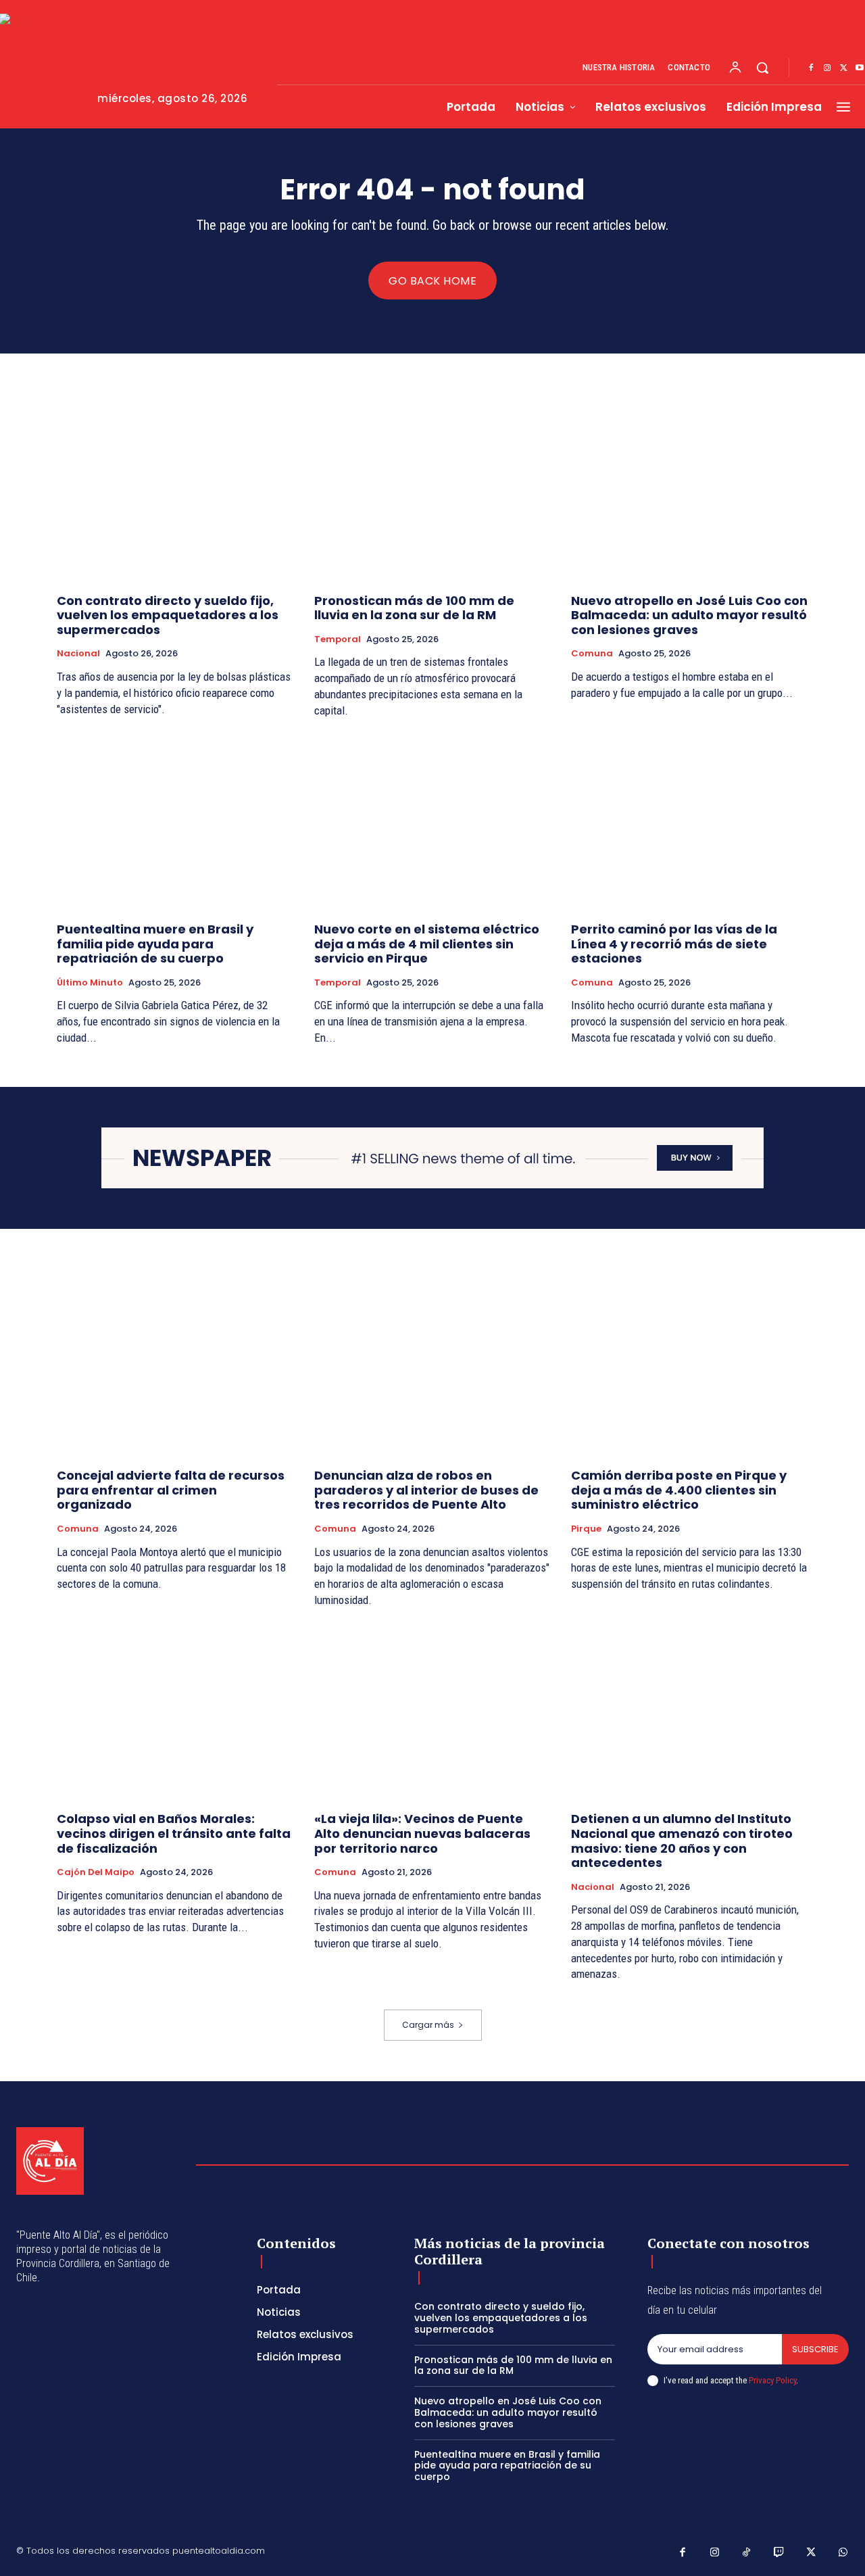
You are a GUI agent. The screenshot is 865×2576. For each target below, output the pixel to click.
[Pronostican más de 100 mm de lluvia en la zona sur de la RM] (433, 493)
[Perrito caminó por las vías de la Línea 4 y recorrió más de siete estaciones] (690, 822)
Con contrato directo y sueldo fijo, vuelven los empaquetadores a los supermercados (168, 615)
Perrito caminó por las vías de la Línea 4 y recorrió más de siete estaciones (674, 944)
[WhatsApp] (843, 2553)
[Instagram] (827, 68)
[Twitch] (779, 2553)
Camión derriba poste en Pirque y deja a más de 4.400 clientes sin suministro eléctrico (679, 1490)
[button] (762, 68)
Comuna (592, 654)
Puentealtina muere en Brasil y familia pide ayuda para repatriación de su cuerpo (155, 944)
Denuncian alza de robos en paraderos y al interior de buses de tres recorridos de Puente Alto (426, 1490)
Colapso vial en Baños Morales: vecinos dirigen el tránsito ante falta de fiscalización (174, 1833)
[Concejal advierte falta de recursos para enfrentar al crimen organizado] (175, 1368)
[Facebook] (811, 68)
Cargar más (428, 2025)
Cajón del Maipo (96, 1872)
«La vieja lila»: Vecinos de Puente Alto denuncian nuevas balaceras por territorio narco (422, 1833)
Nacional (78, 654)
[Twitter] (843, 68)
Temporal (338, 639)
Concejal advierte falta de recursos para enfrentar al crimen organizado (171, 1490)
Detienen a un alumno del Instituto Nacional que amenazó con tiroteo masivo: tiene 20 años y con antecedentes (682, 1841)
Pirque (586, 1529)
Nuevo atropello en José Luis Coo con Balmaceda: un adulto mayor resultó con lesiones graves (689, 615)
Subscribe (815, 2349)
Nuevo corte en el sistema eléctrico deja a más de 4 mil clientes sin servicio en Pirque (427, 944)
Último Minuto (90, 983)
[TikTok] (747, 2553)
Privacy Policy (772, 2380)
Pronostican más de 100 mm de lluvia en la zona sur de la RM (414, 608)
